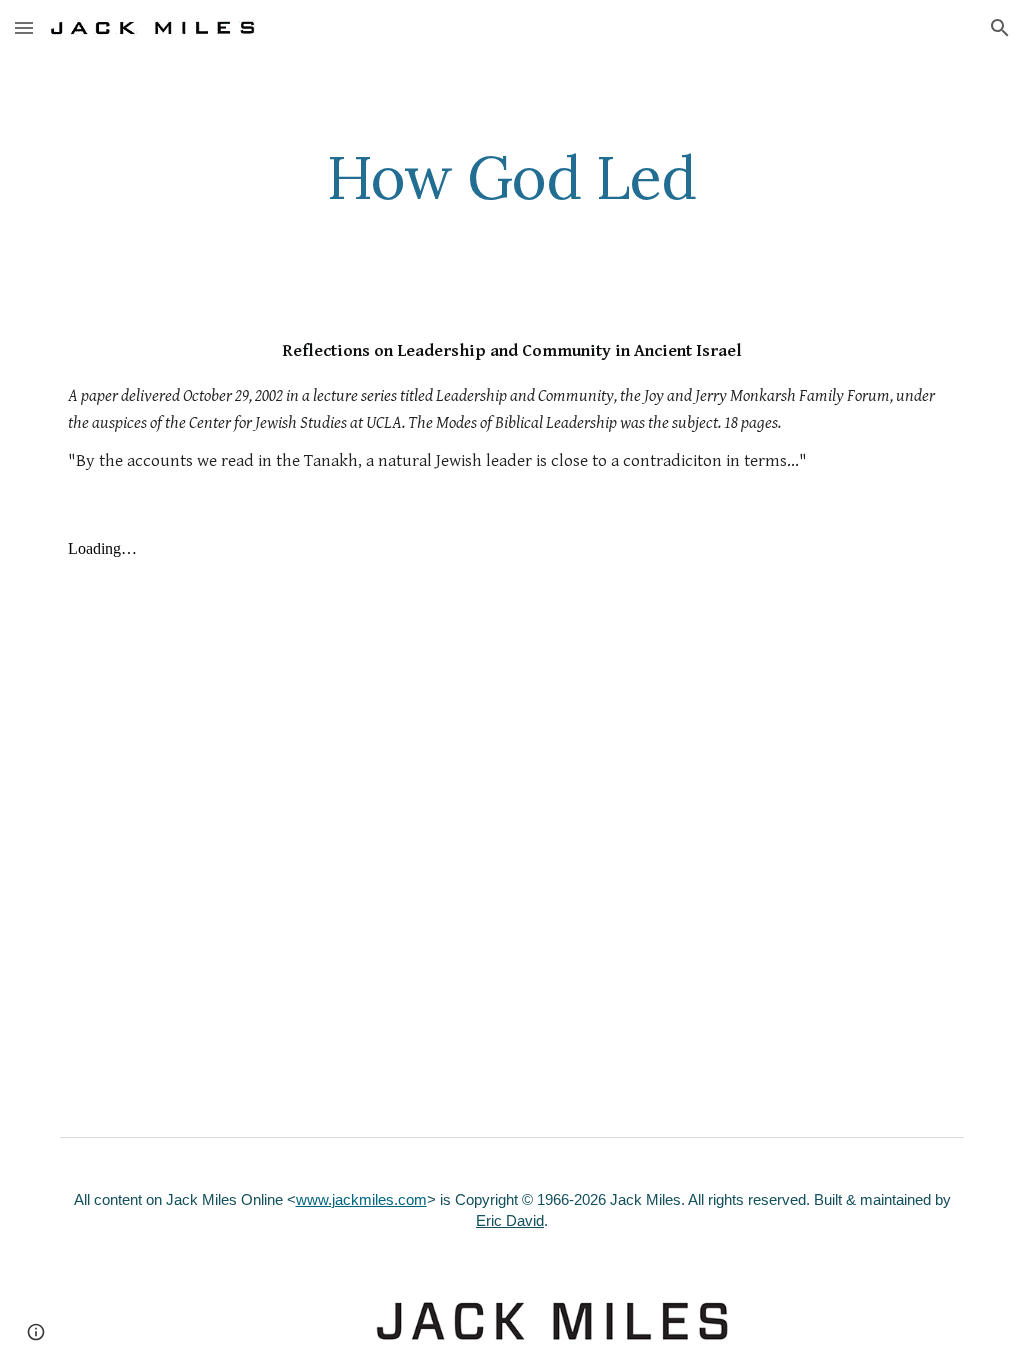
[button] (24, 27)
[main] (511, 177)
